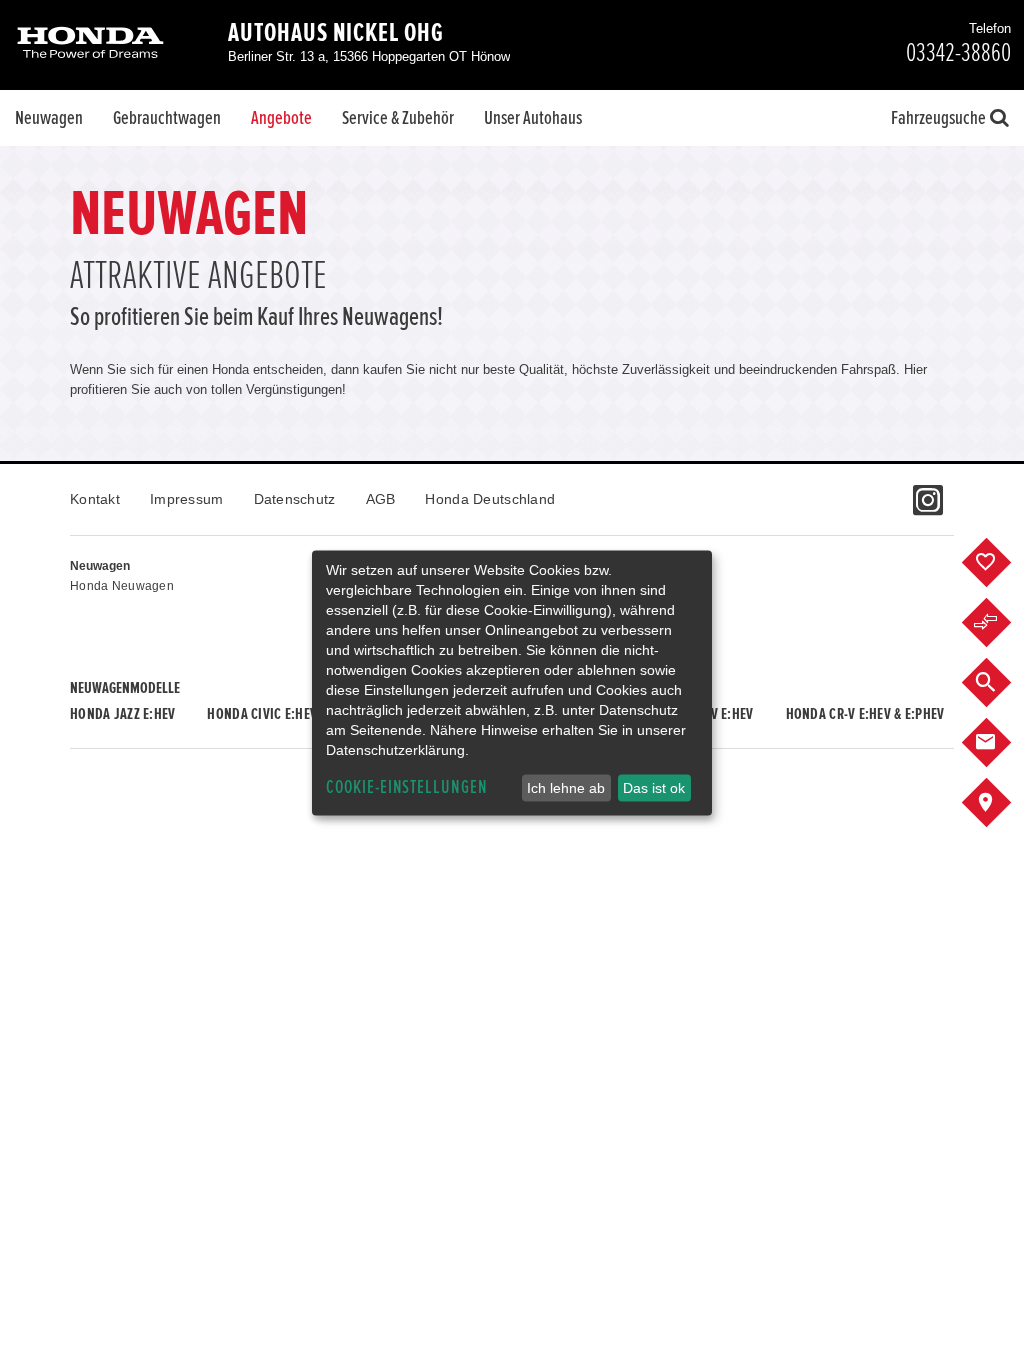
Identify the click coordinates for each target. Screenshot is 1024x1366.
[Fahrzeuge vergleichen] (1001, 623)
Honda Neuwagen (122, 586)
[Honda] (90, 44)
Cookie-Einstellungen (407, 787)
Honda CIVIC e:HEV (262, 714)
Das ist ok (654, 788)
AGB (381, 499)
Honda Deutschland (490, 499)
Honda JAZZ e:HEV (122, 714)
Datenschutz (295, 499)
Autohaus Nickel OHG (336, 33)
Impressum (187, 499)
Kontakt (95, 499)
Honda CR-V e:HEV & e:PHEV (865, 714)
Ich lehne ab (566, 788)
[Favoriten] (1001, 563)
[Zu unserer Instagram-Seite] (927, 490)
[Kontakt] (1001, 743)
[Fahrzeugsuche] (1001, 683)
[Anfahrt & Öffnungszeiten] (1001, 803)
